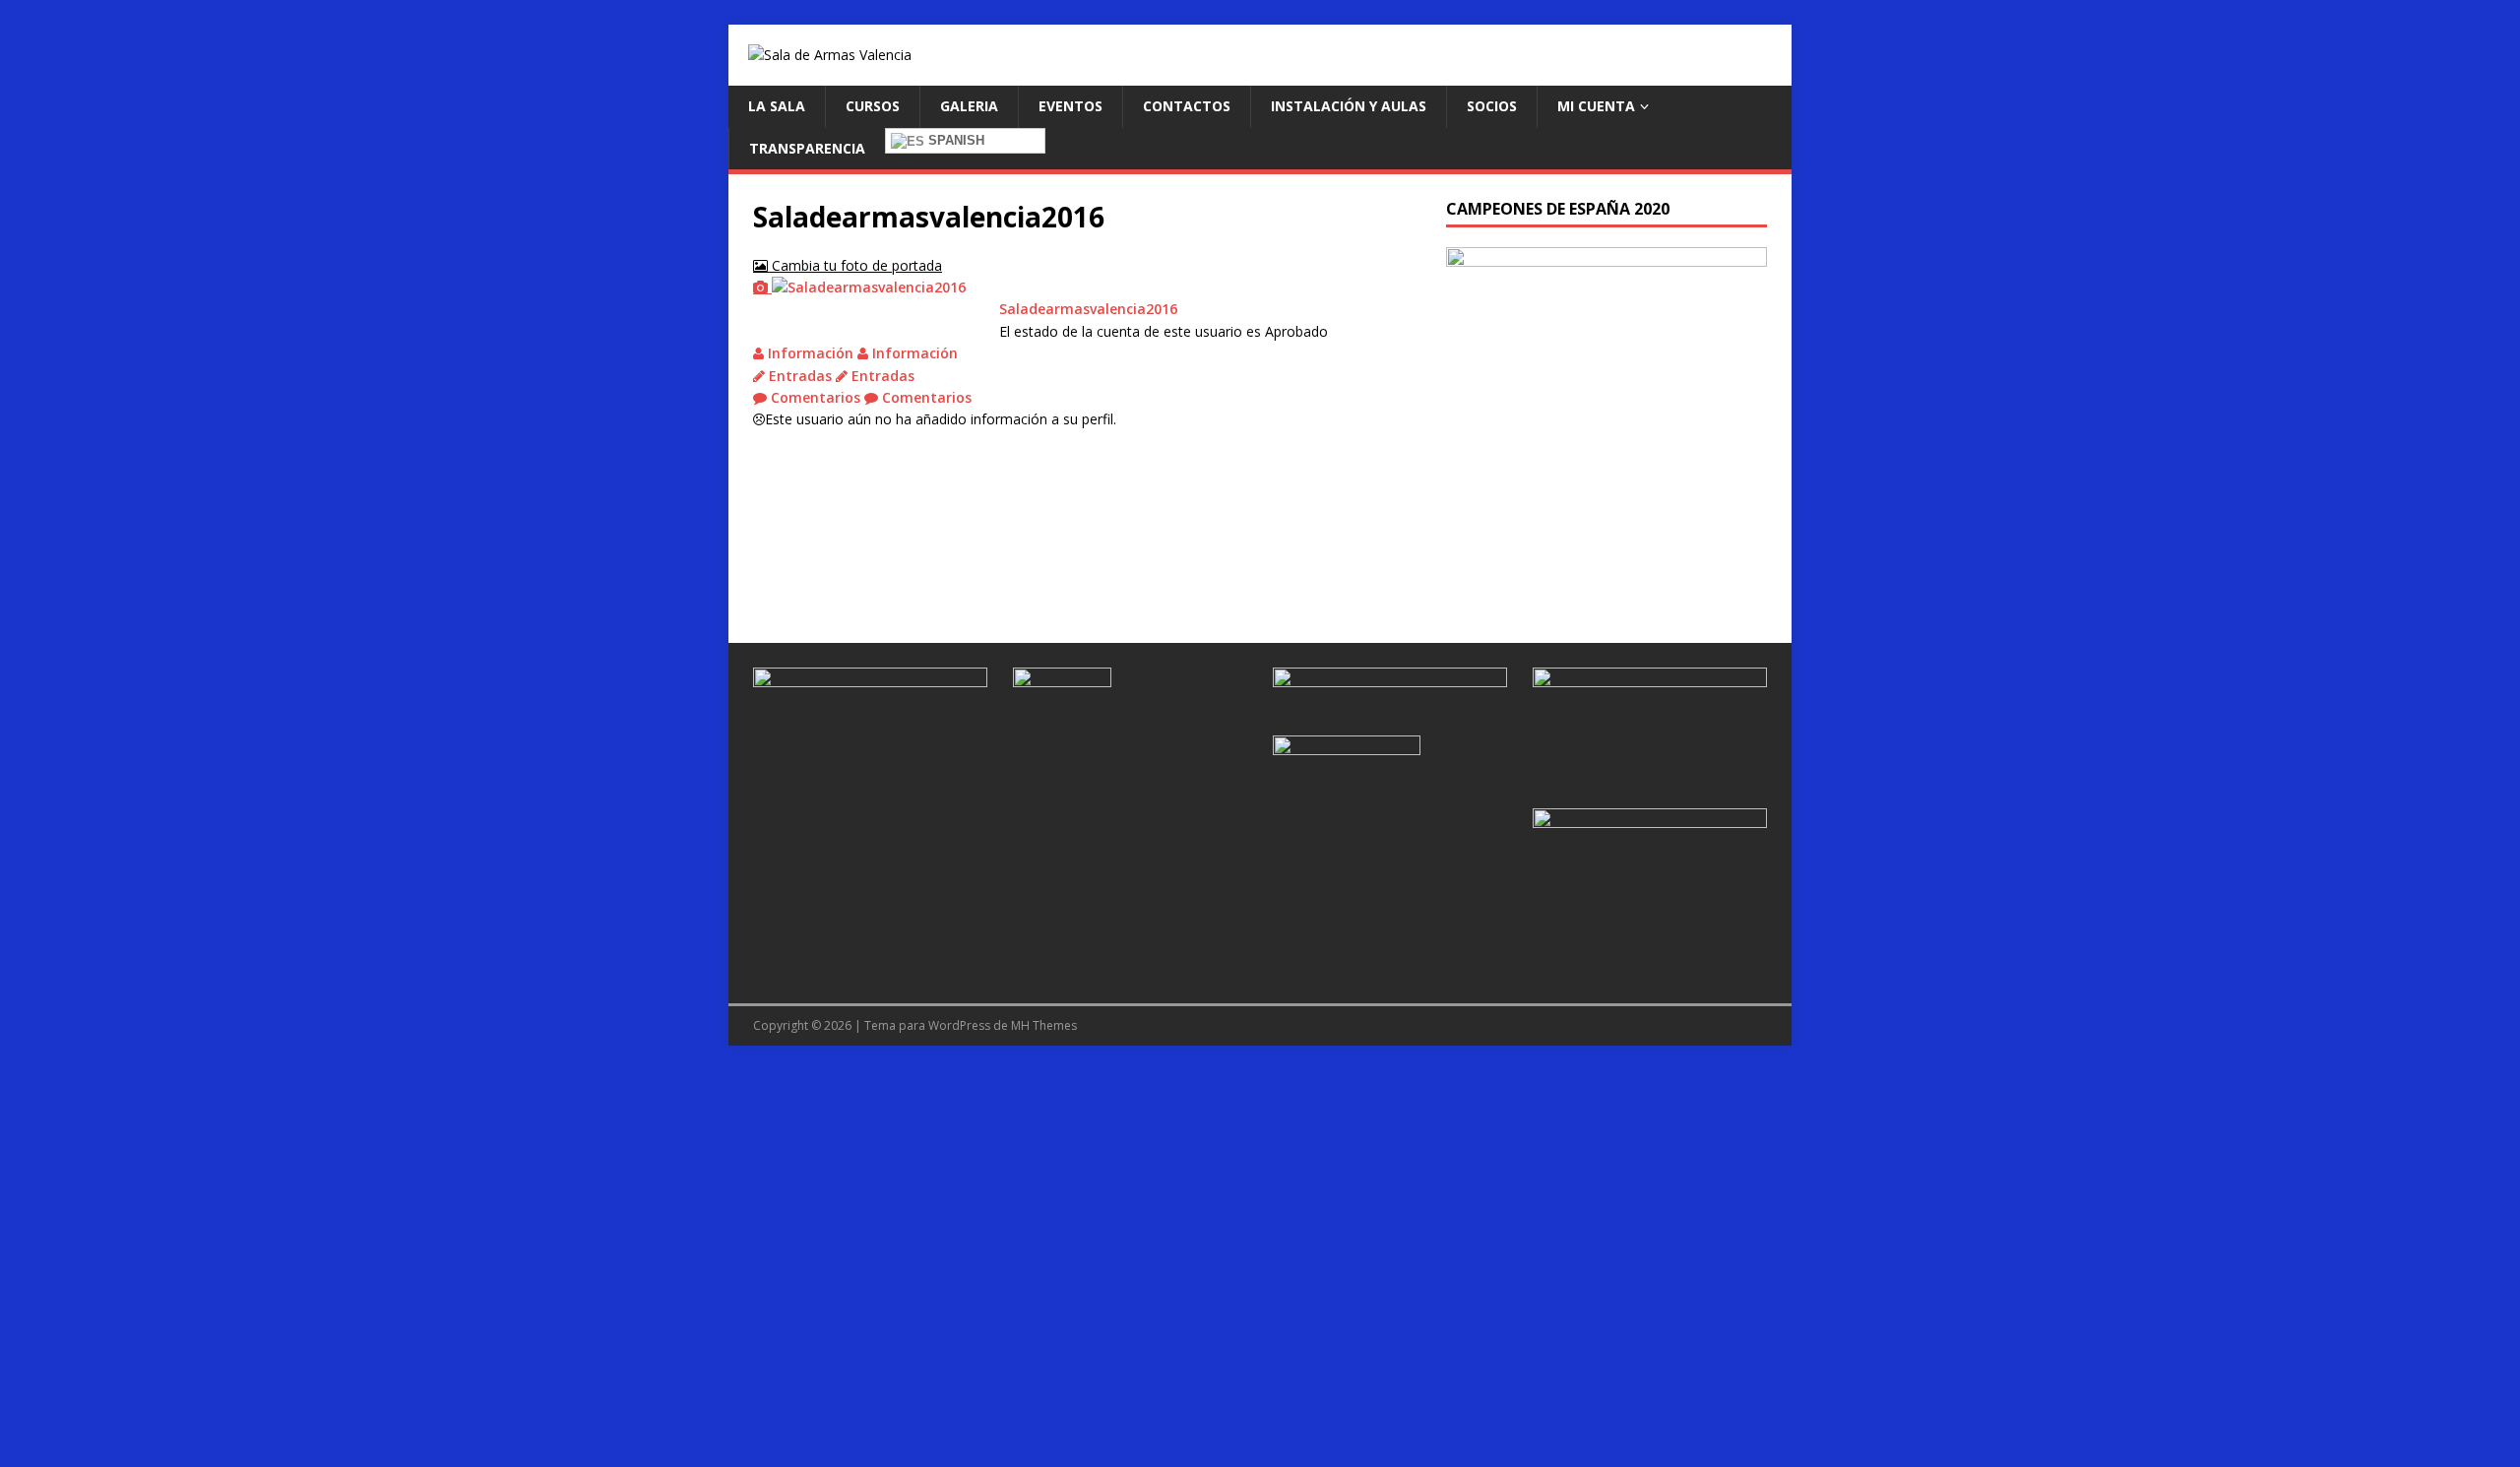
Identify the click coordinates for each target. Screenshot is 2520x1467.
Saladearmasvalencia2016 (1088, 309)
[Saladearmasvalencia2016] (859, 287)
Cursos (873, 106)
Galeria (969, 106)
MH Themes (1044, 1025)
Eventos (1071, 106)
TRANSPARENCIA (807, 148)
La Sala (777, 106)
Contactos (1187, 106)
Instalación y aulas (1349, 106)
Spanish (954, 140)
